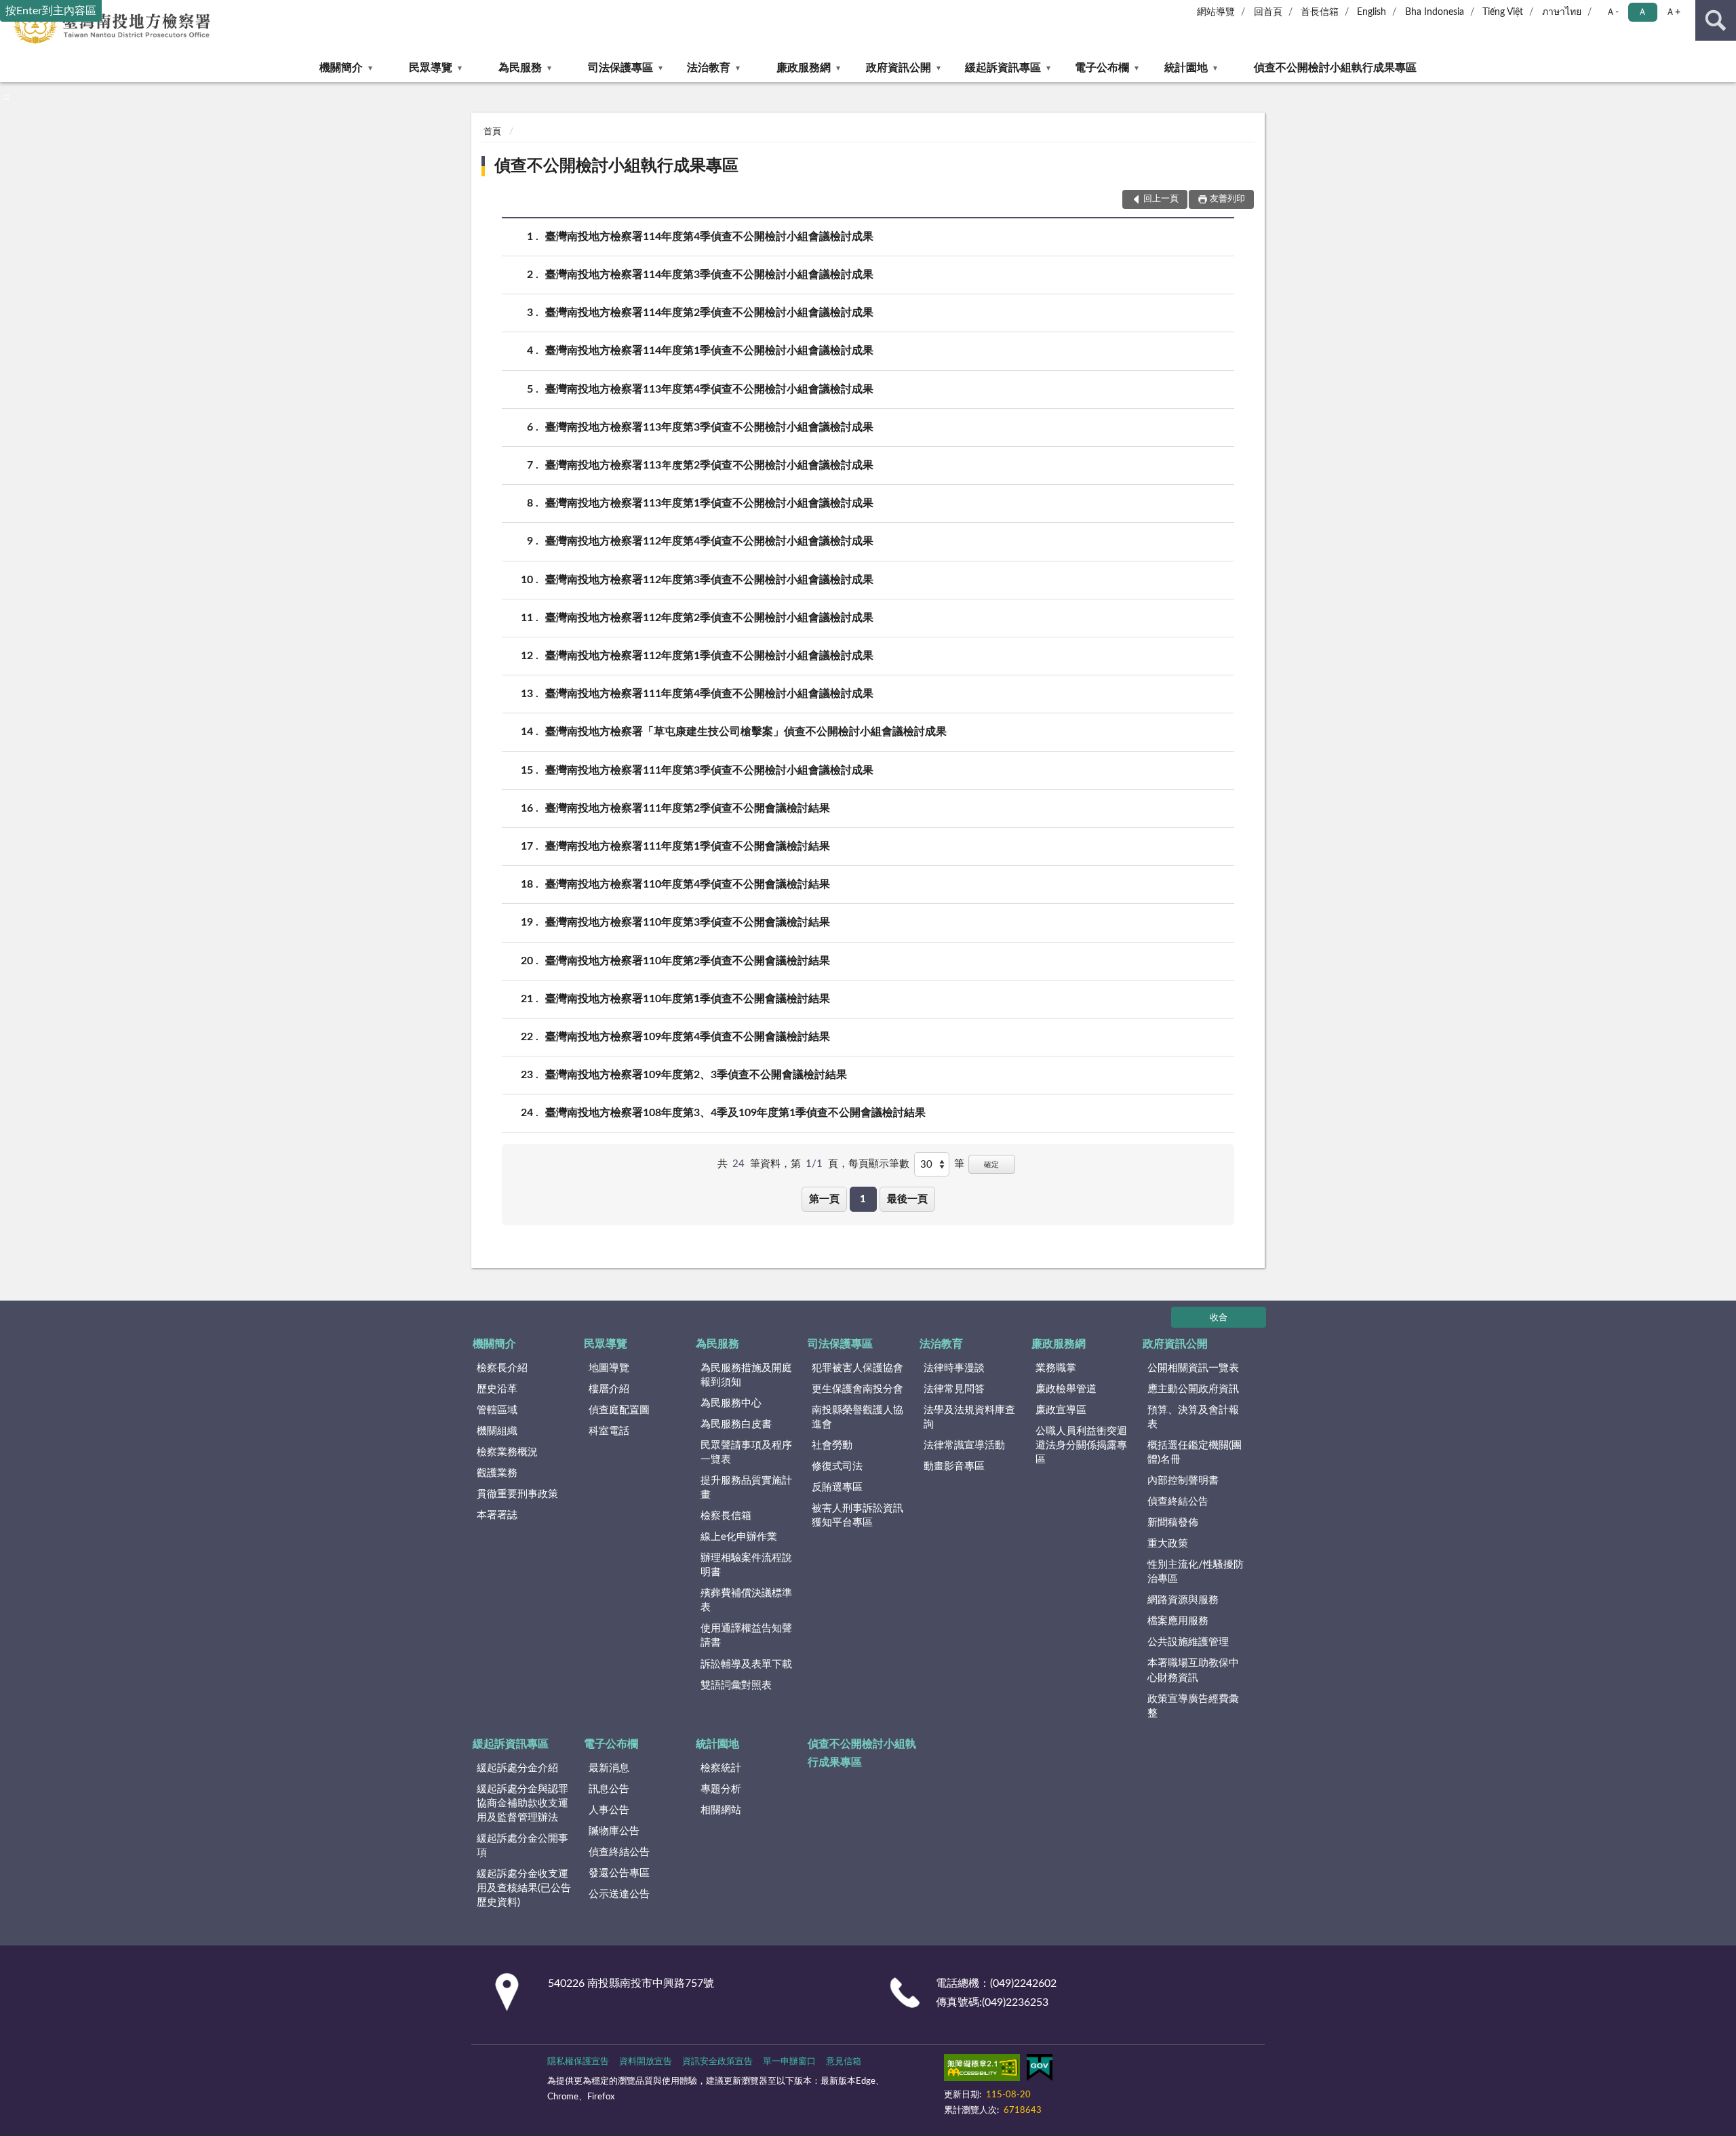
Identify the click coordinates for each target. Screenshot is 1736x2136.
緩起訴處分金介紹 (517, 1768)
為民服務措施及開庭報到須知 (746, 1375)
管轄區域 (497, 1410)
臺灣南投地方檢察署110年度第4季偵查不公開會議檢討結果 (688, 884)
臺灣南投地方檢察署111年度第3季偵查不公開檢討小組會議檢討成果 (709, 770)
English (1372, 12)
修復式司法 (837, 1466)
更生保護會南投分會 (857, 1389)
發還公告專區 (619, 1873)
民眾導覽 (431, 68)
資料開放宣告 (646, 2062)
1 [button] (863, 1199)
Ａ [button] (1642, 12)
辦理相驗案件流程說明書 (746, 1565)
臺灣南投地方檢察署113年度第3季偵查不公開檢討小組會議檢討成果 (709, 427)
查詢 (1716, 20)
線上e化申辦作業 (739, 1537)
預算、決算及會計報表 (1193, 1417)
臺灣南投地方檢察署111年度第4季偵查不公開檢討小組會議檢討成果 (709, 694)
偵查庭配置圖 (619, 1410)
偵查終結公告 (1178, 1502)
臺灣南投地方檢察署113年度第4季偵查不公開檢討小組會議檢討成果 (709, 389)
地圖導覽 (609, 1368)
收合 (1219, 1318)
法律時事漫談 (954, 1368)
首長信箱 (1320, 12)
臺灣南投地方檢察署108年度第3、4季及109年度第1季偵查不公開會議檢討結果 (735, 1113)
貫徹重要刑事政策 (517, 1494)
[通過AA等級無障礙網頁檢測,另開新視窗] (982, 2070)
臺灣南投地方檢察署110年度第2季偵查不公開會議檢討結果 (688, 961)
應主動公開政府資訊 (1193, 1389)
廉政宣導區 (1061, 1410)
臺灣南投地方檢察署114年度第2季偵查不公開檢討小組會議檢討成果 (709, 313)
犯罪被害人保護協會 (857, 1368)
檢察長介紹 (502, 1368)
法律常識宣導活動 (964, 1445)
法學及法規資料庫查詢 (969, 1417)
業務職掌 (1056, 1368)
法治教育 (709, 68)
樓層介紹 (609, 1389)
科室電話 (609, 1431)
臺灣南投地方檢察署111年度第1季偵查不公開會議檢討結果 (688, 846)
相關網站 (721, 1810)
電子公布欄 (1102, 68)
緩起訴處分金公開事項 (522, 1846)
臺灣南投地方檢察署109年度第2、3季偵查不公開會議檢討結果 (696, 1075)
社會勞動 (832, 1445)
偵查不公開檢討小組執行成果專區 (1335, 68)
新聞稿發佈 (1173, 1523)
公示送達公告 (619, 1894)
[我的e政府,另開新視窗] (1040, 2070)
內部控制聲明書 (1183, 1481)
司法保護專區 (620, 68)
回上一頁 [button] (1161, 199)
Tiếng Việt (1503, 12)
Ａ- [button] (1612, 12)
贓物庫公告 (614, 1831)
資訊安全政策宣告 (717, 2062)
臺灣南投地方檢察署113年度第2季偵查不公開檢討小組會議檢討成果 (709, 465)
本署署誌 (497, 1515)
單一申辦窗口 (789, 2062)
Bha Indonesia (1435, 12)
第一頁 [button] (824, 1199)
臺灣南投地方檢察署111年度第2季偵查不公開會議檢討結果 (688, 808)
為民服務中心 (731, 1403)
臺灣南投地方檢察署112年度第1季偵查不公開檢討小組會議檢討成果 (709, 656)
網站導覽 (1216, 12)
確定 (991, 1165)
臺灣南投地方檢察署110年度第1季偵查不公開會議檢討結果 (688, 999)
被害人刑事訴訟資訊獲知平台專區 (857, 1516)
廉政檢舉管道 (1066, 1389)
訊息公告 (609, 1789)
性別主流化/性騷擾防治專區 (1196, 1572)
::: (6, 97)
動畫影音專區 (954, 1466)
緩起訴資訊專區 (1003, 68)
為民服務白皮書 (736, 1424)
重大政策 (1168, 1544)
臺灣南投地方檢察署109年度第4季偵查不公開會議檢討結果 (688, 1037)
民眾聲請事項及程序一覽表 (746, 1452)
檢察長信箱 (726, 1516)
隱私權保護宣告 (578, 2062)
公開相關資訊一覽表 (1193, 1368)
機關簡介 (341, 68)
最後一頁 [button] (907, 1199)
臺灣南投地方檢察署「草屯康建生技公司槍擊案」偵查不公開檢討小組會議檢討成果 (746, 732)
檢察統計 (721, 1768)
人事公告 (609, 1810)
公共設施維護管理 (1188, 1642)
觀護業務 (497, 1473)
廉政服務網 (804, 68)
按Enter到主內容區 (51, 11)
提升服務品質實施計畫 (746, 1488)
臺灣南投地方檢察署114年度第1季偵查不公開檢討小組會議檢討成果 (709, 351)
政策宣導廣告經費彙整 (1193, 1706)
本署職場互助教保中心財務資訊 (1193, 1670)
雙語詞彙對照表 (736, 1685)
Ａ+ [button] (1673, 12)
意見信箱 (844, 2062)
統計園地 (1186, 68)
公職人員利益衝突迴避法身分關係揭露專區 (1081, 1445)
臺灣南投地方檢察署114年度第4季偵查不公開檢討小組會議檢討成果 (709, 237)
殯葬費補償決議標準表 (746, 1600)
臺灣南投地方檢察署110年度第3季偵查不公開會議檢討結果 (688, 922)
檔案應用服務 (1178, 1621)
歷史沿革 (497, 1389)
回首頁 (1268, 12)
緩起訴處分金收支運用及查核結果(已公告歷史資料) (524, 1888)
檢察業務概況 (507, 1452)
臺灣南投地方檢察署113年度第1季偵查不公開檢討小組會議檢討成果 (709, 503)
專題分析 (721, 1789)
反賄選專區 (837, 1487)
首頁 (492, 132)
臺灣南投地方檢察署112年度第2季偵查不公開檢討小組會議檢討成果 (709, 618)
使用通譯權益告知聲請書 (746, 1636)
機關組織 (497, 1431)
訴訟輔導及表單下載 (746, 1664)
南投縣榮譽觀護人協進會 (857, 1417)
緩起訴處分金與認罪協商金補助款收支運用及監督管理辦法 (522, 1803)
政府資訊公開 (899, 68)
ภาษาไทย (1562, 12)
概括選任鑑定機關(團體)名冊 (1195, 1452)
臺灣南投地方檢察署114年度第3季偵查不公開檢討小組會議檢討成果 (709, 275)
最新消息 (609, 1768)
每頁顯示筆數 (879, 1164)
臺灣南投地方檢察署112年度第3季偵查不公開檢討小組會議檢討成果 (709, 580)
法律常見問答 (954, 1389)
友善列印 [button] (1227, 199)
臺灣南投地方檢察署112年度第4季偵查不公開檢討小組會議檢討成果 (709, 541)
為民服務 (520, 68)
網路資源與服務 (1183, 1600)
